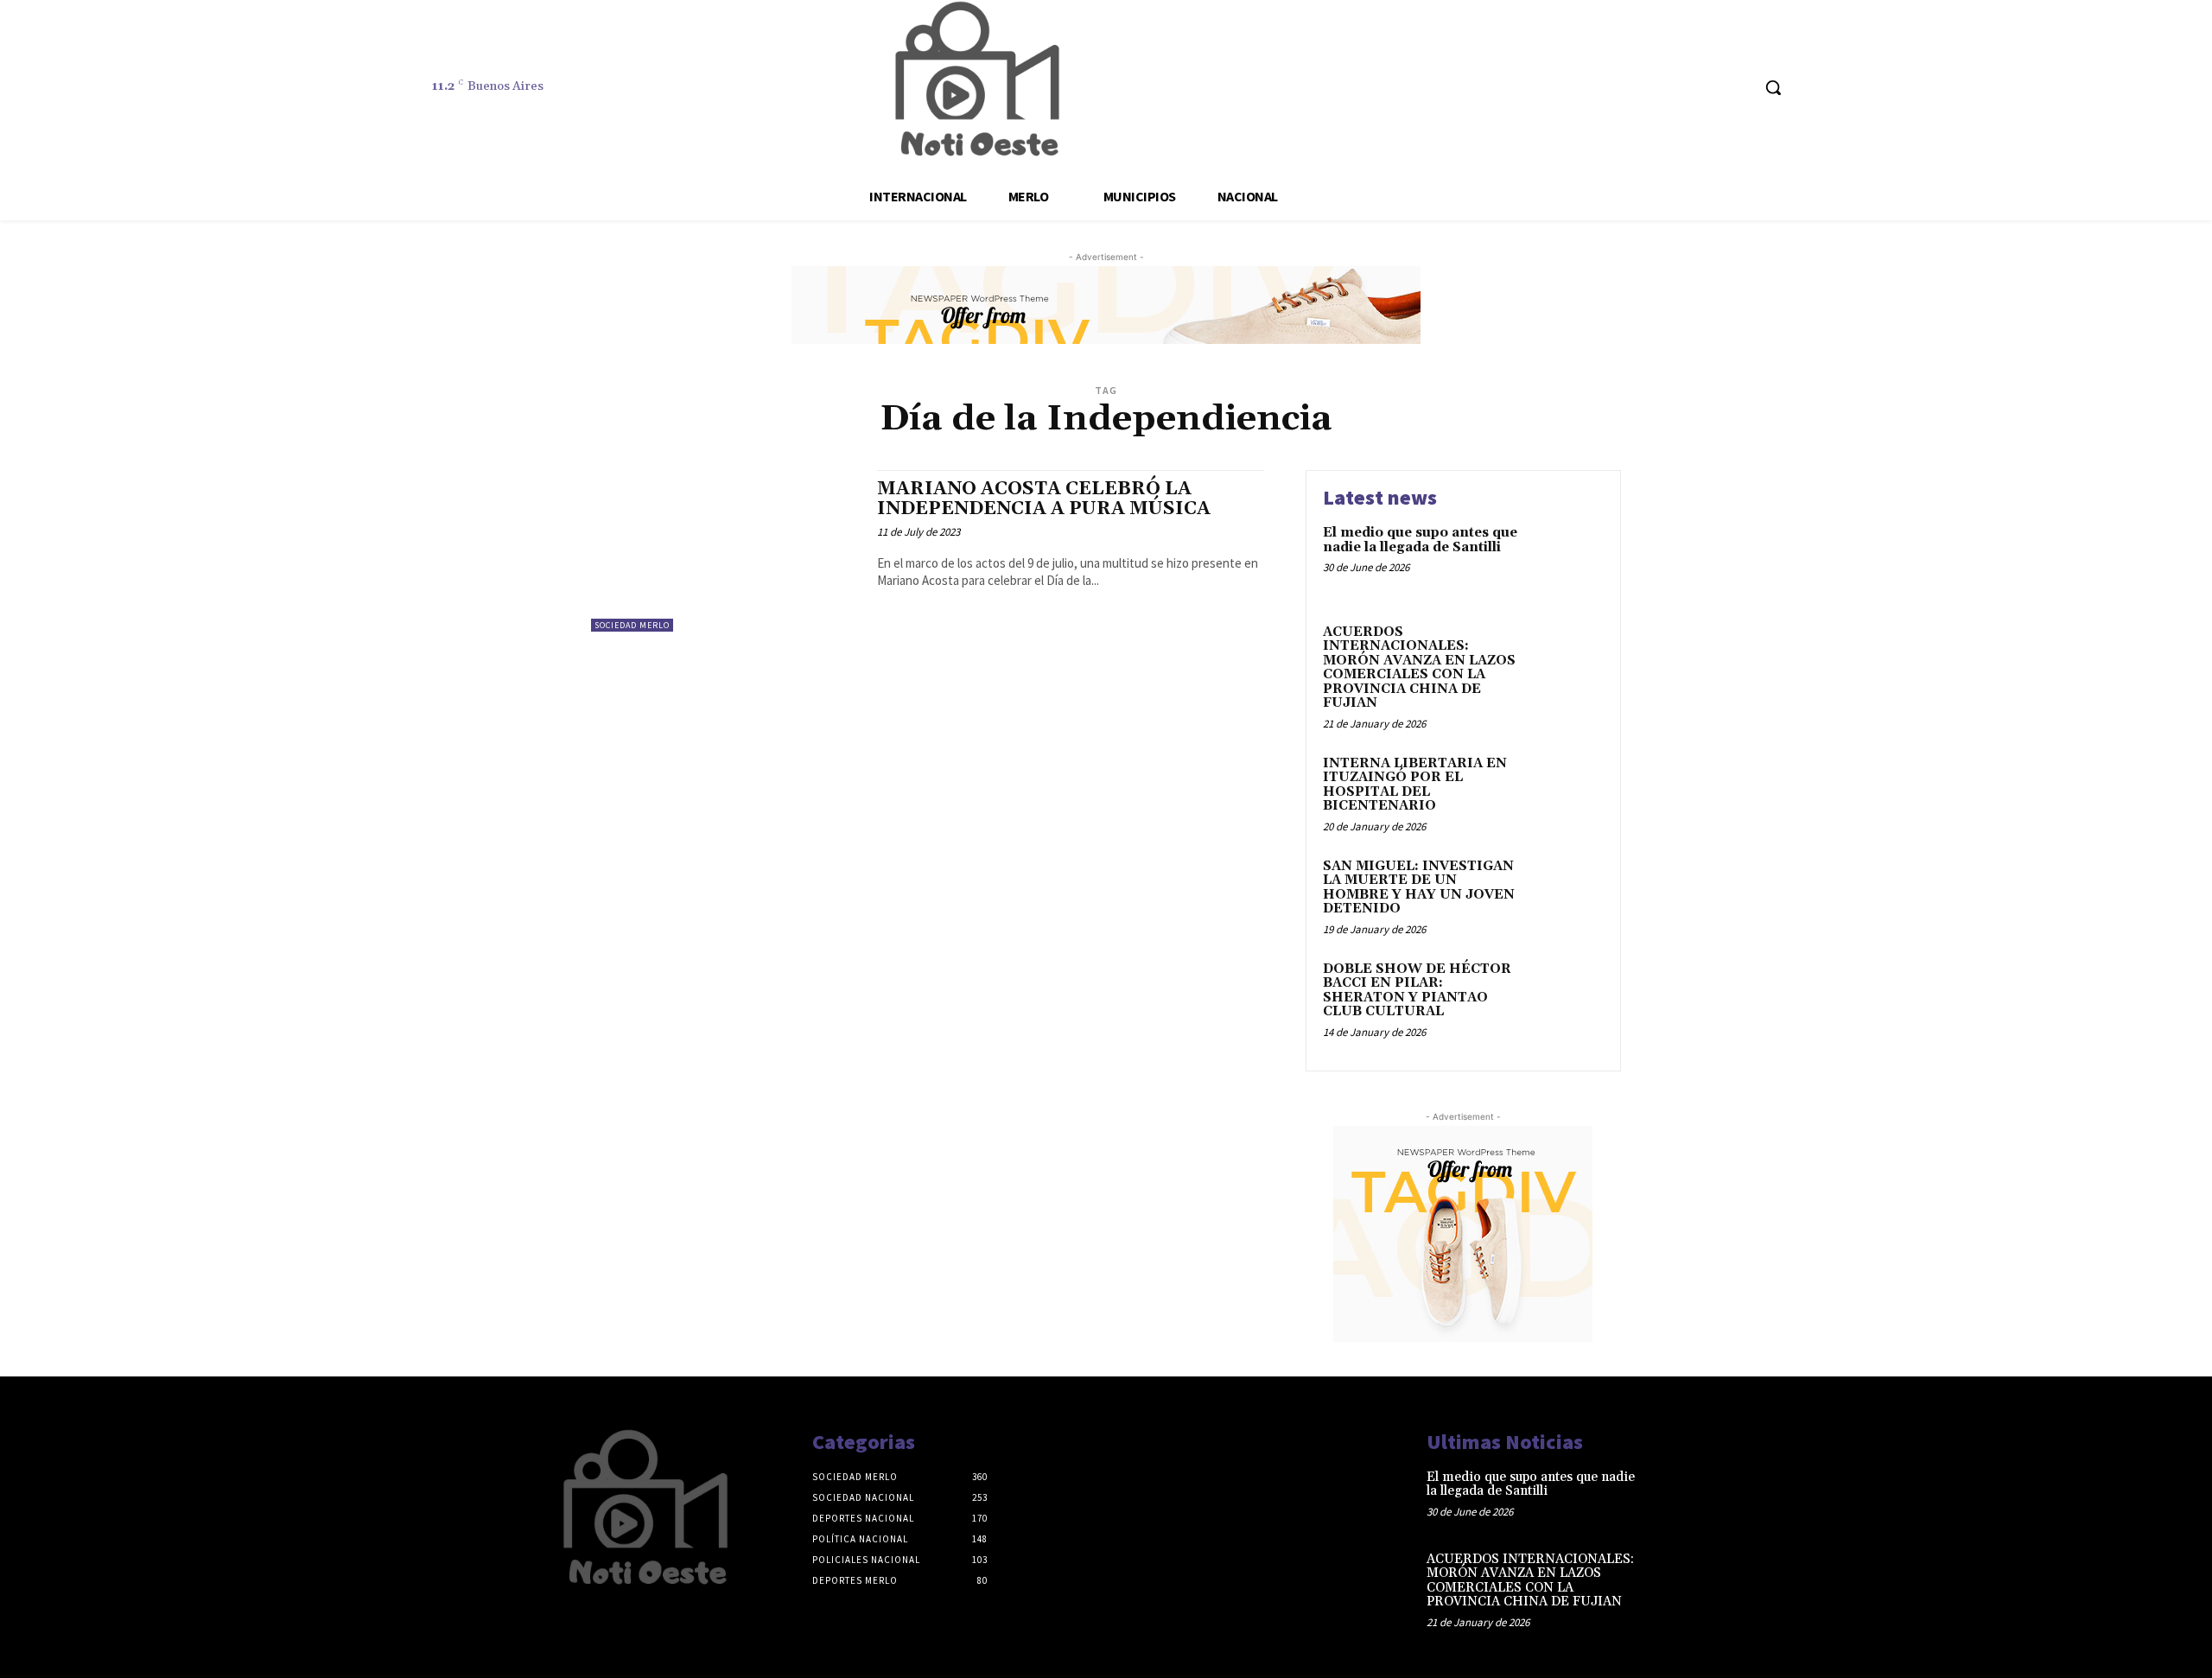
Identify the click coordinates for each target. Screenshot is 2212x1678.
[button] (1773, 87)
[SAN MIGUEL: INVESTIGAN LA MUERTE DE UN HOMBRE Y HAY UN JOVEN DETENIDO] (1567, 893)
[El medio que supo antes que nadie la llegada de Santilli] (1567, 559)
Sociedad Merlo (632, 625)
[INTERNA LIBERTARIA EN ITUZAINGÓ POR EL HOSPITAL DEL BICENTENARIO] (1567, 790)
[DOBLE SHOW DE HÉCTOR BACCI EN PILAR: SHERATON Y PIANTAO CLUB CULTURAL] (1567, 996)
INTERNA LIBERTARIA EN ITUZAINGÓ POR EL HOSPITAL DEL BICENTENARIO (1415, 785)
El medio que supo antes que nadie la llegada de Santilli (1420, 540)
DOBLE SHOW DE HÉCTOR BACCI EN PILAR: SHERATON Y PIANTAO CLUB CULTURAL (1417, 991)
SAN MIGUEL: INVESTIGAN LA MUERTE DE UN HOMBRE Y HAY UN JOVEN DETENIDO (1419, 888)
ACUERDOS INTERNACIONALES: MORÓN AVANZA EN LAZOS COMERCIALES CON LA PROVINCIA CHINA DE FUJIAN (1419, 668)
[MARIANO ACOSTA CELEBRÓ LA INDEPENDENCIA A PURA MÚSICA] (725, 551)
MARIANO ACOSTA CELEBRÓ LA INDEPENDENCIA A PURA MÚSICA (1044, 499)
